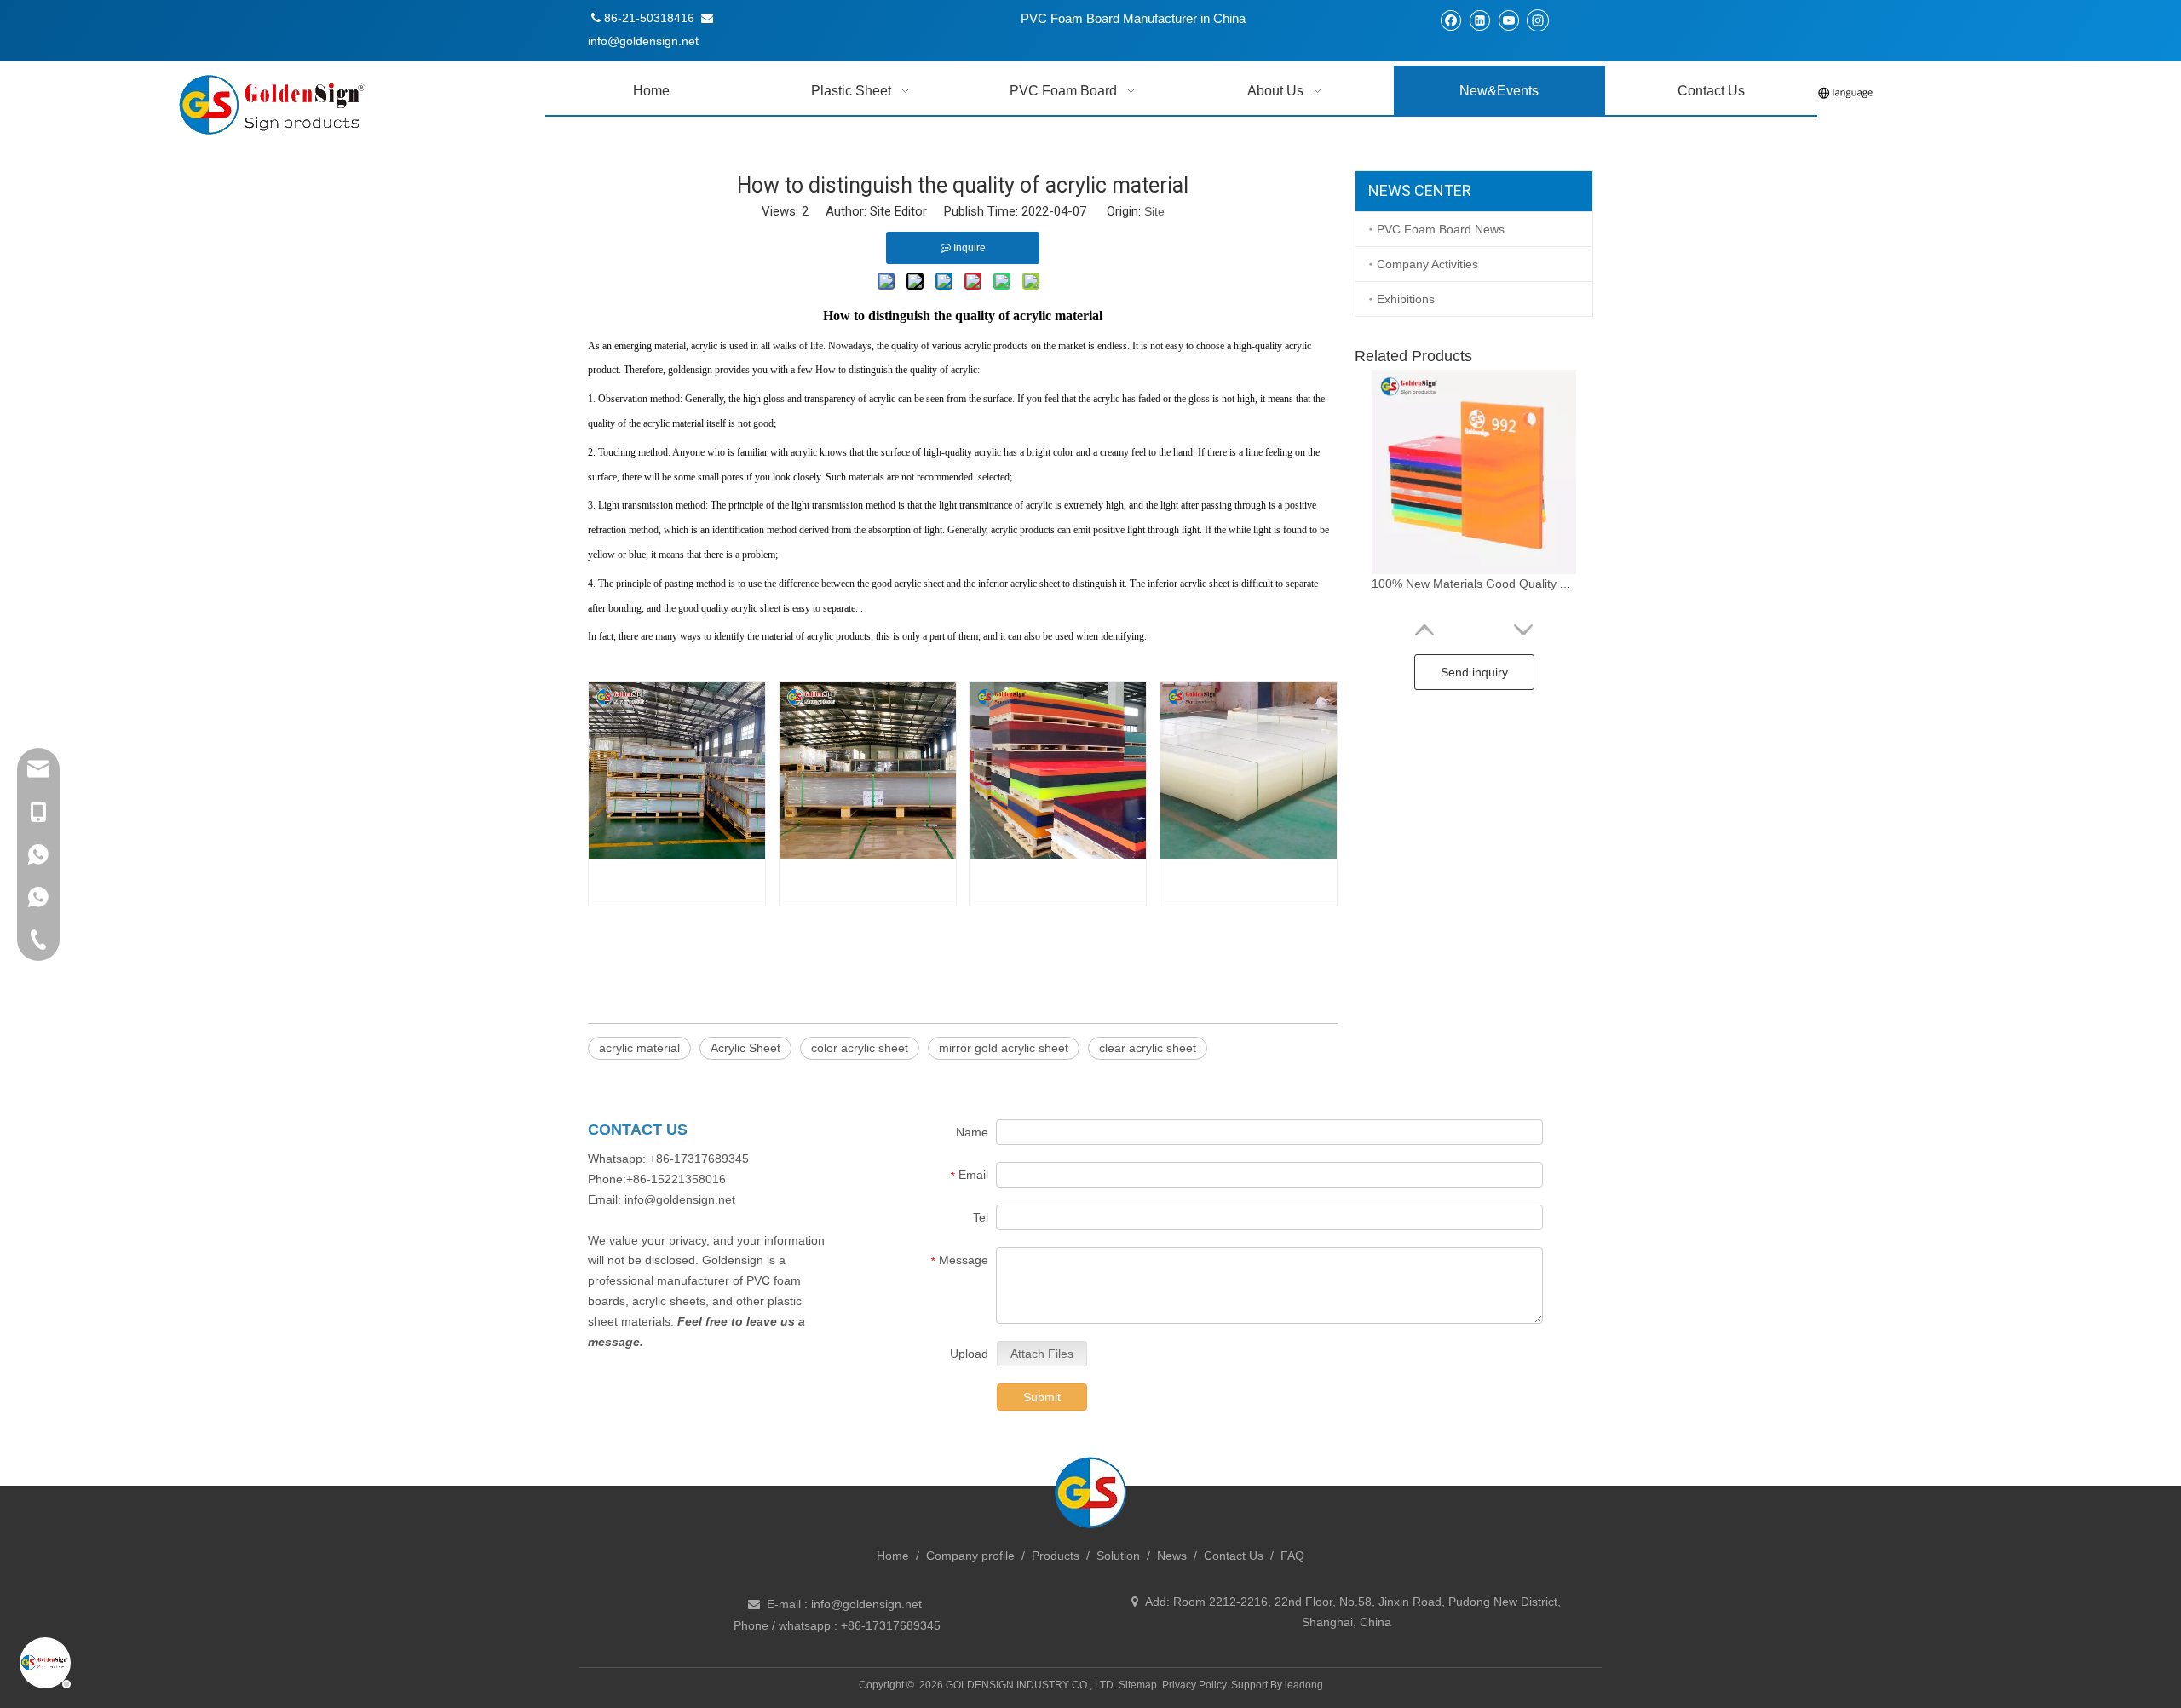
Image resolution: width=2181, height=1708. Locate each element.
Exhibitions (1406, 299)
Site (1154, 211)
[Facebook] (1450, 20)
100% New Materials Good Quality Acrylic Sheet (1474, 584)
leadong (1304, 1685)
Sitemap (1138, 1685)
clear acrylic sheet (1148, 1048)
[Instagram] (1538, 20)
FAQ (1292, 1556)
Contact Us (1234, 1556)
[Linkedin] (1479, 20)
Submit (1042, 1397)
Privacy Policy (1194, 1685)
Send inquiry (1474, 672)
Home (893, 1556)
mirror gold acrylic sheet (1004, 1048)
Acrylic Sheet (745, 1048)
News (1172, 1556)
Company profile (970, 1556)
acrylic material (639, 1048)
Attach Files (1042, 1354)
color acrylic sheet (860, 1048)
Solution (1118, 1556)
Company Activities (1427, 264)
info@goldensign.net (866, 1604)
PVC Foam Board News (1441, 229)
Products (1056, 1556)
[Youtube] (1508, 20)
